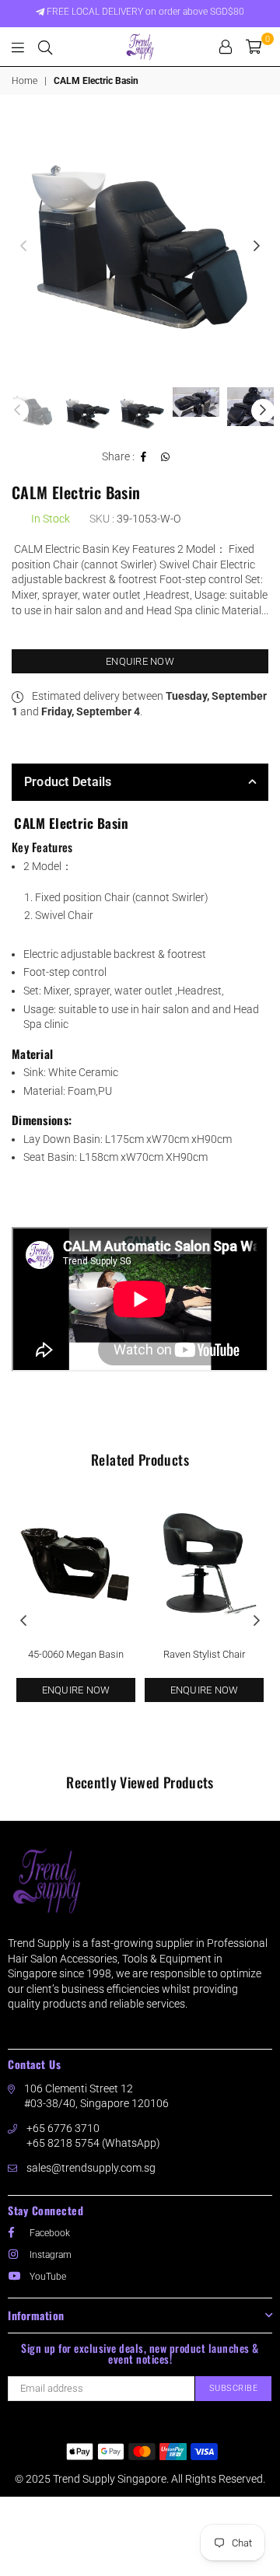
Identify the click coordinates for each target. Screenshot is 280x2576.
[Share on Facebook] (144, 457)
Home (24, 81)
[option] (140, 246)
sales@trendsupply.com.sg (91, 2168)
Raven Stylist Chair (204, 1654)
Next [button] (257, 246)
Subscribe (234, 2388)
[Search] (45, 47)
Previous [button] (23, 246)
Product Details (68, 782)
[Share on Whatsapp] (166, 457)
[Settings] (226, 47)
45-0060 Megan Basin (76, 1654)
